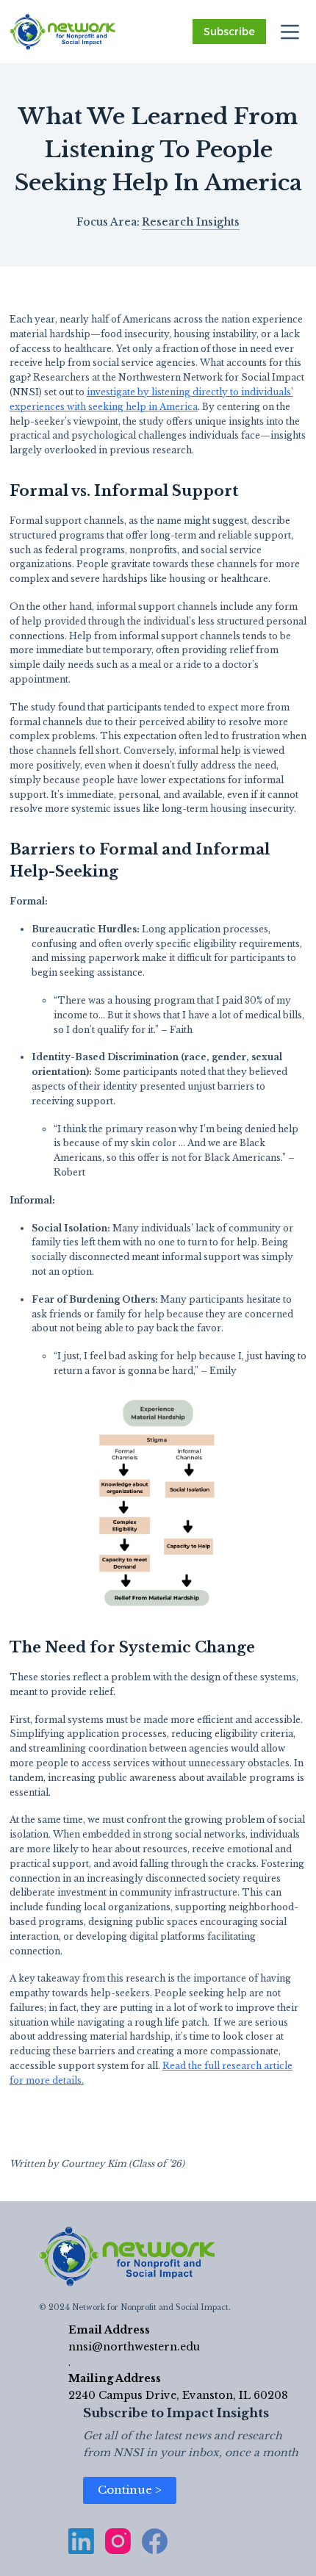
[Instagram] (118, 2541)
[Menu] (290, 32)
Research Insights (191, 222)
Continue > (130, 2490)
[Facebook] (155, 2541)
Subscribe (229, 32)
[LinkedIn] (81, 2541)
